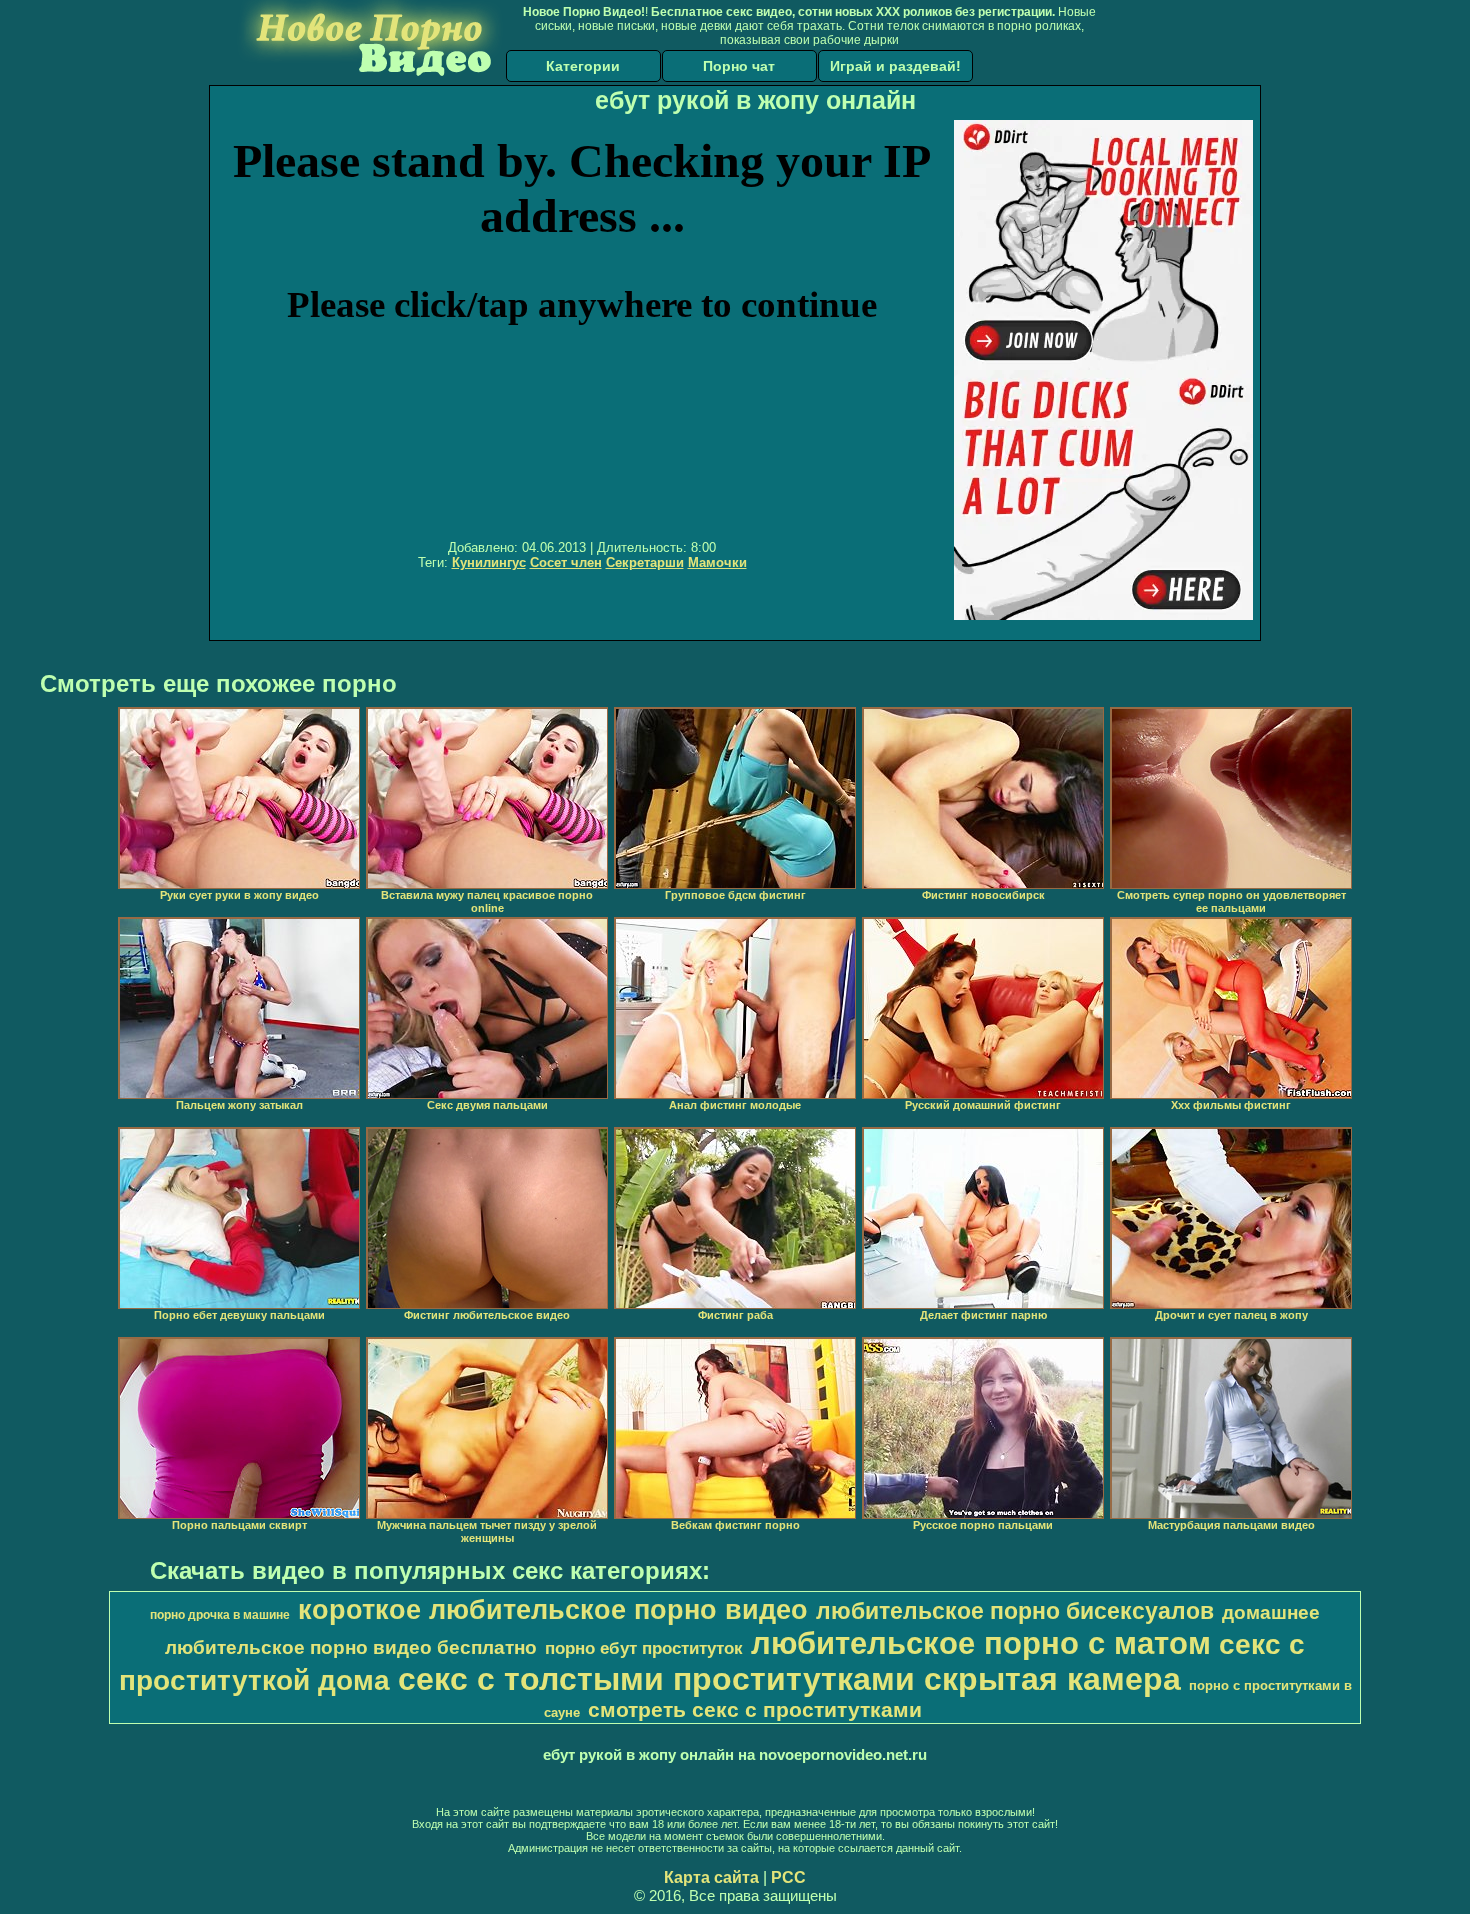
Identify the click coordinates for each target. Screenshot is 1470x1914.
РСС (788, 1877)
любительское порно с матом (981, 1643)
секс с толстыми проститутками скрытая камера (789, 1679)
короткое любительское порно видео (553, 1610)
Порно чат (739, 66)
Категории (583, 66)
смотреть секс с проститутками (755, 1710)
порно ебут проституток (644, 1648)
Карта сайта (711, 1877)
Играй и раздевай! (895, 66)
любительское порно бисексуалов (1015, 1611)
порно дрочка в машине (220, 1615)
